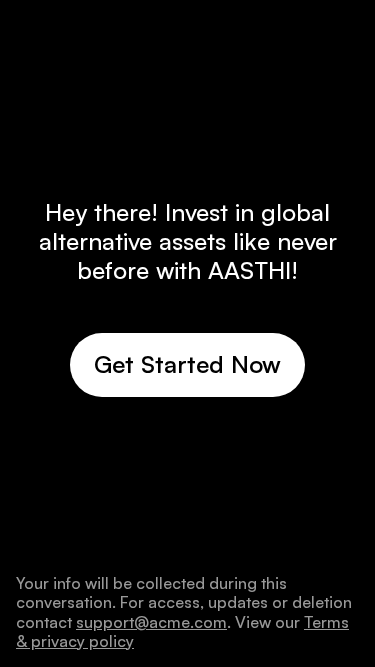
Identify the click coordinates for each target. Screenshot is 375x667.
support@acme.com (151, 622)
